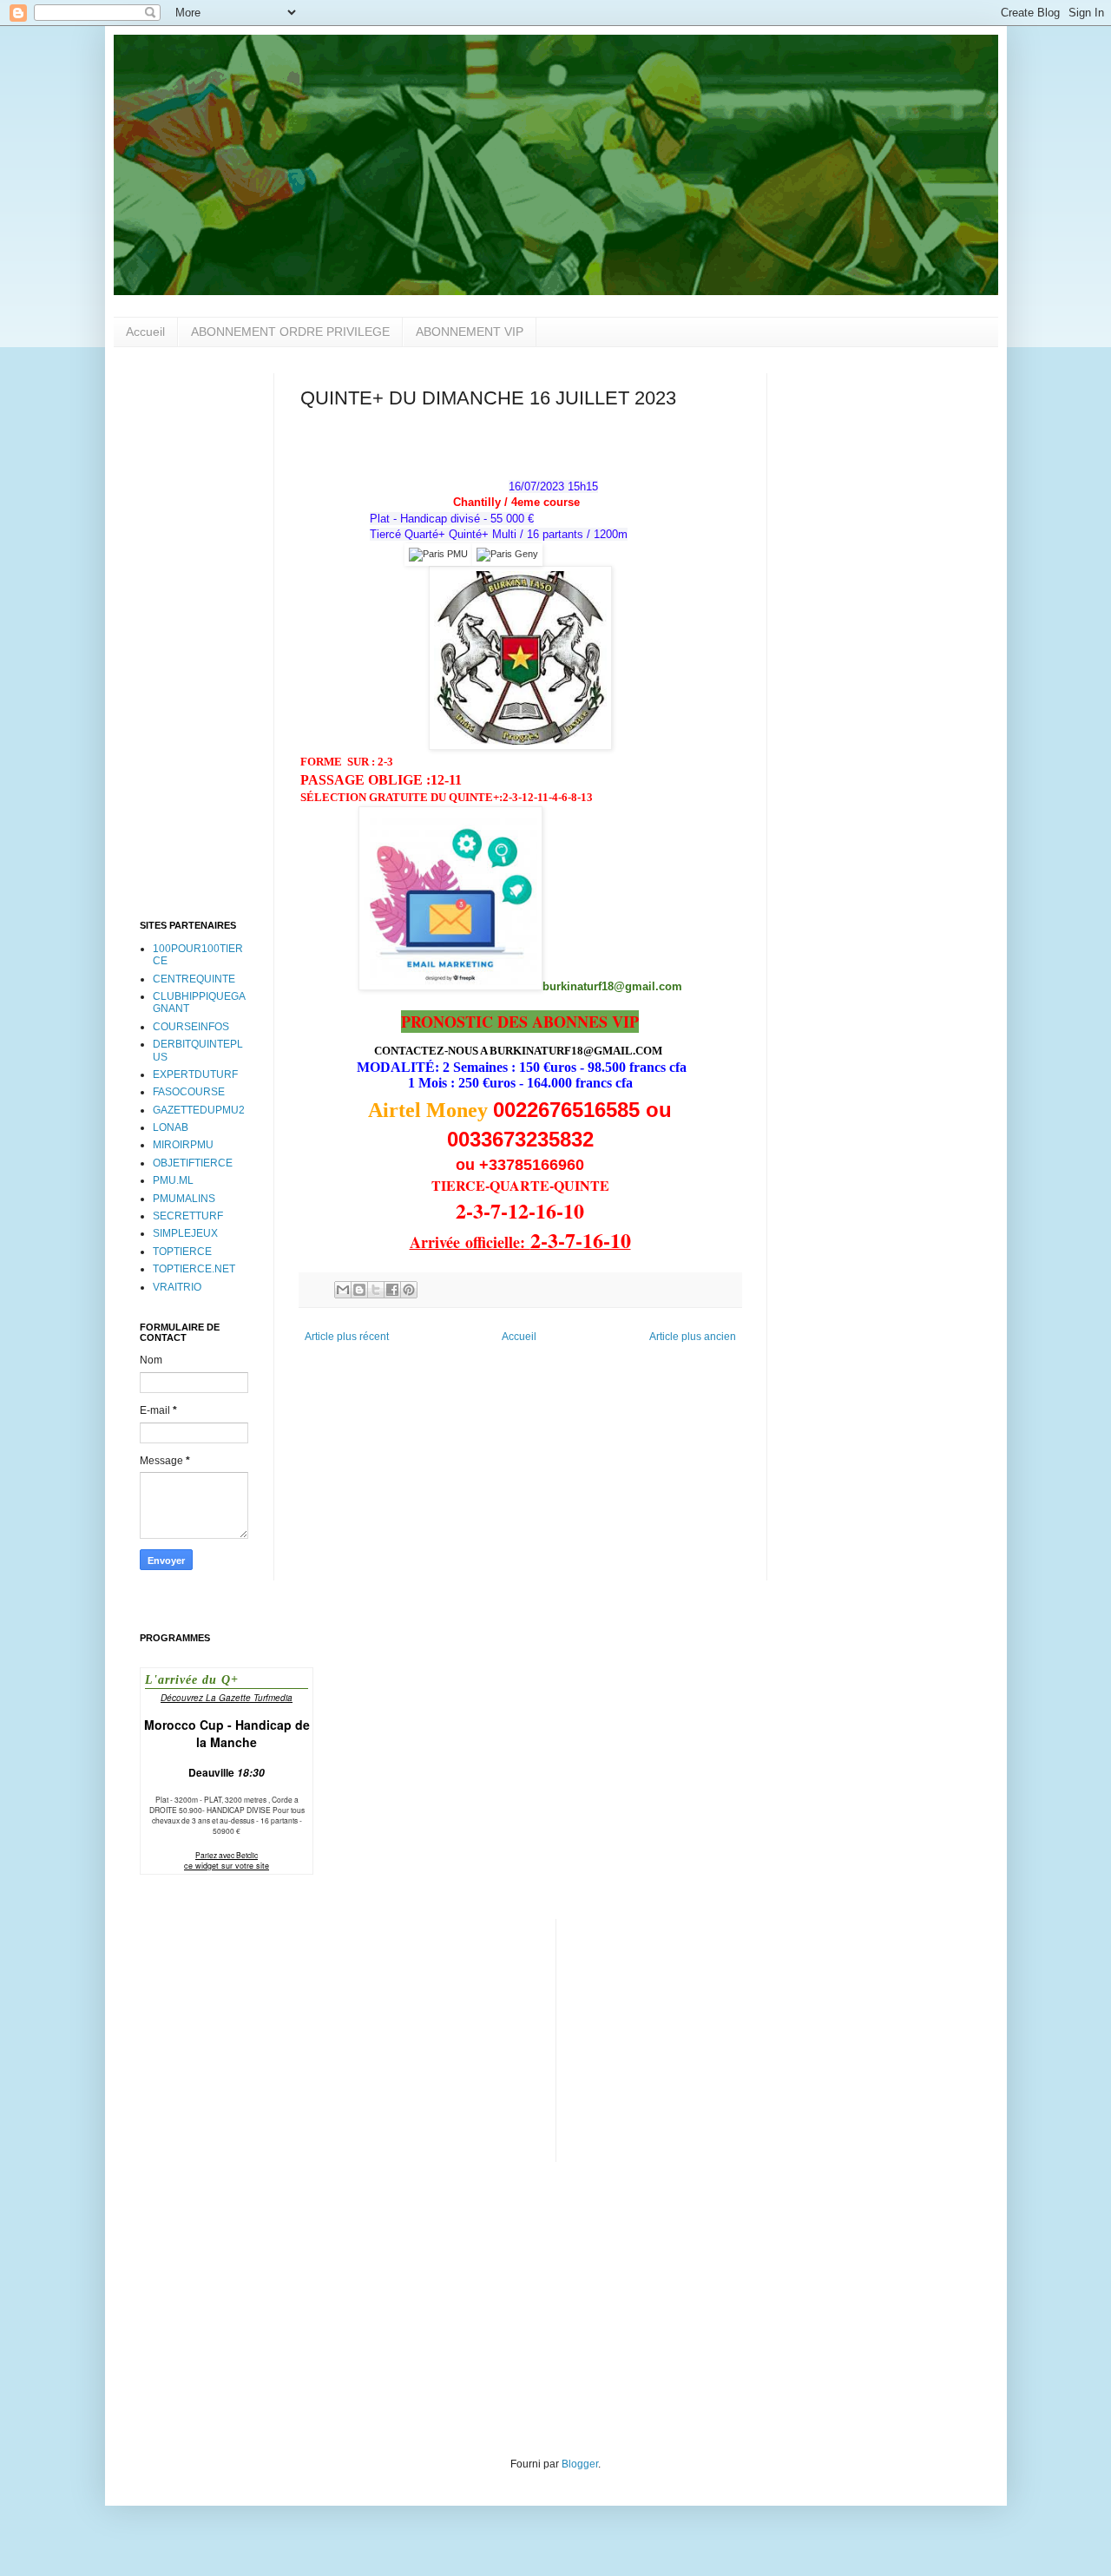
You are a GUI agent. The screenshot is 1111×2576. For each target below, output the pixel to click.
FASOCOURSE (189, 1092)
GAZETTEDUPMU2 (199, 1110)
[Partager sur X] (376, 1290)
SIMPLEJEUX (185, 1233)
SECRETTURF (188, 1216)
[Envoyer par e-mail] (343, 1290)
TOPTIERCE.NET (194, 1269)
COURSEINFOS (191, 1027)
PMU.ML (173, 1180)
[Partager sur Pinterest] (409, 1290)
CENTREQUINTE (194, 979)
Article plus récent (347, 1337)
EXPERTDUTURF (195, 1074)
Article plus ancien (693, 1337)
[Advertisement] (194, 634)
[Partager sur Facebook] (392, 1290)
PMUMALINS (184, 1199)
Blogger (580, 2464)
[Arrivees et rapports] (438, 554)
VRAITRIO (177, 1287)
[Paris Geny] (507, 554)
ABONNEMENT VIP (470, 332)
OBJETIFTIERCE (193, 1163)
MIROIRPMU (183, 1145)
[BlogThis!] (359, 1290)
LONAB (171, 1127)
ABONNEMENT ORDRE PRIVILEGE (290, 332)
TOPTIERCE (182, 1252)
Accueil (145, 332)
